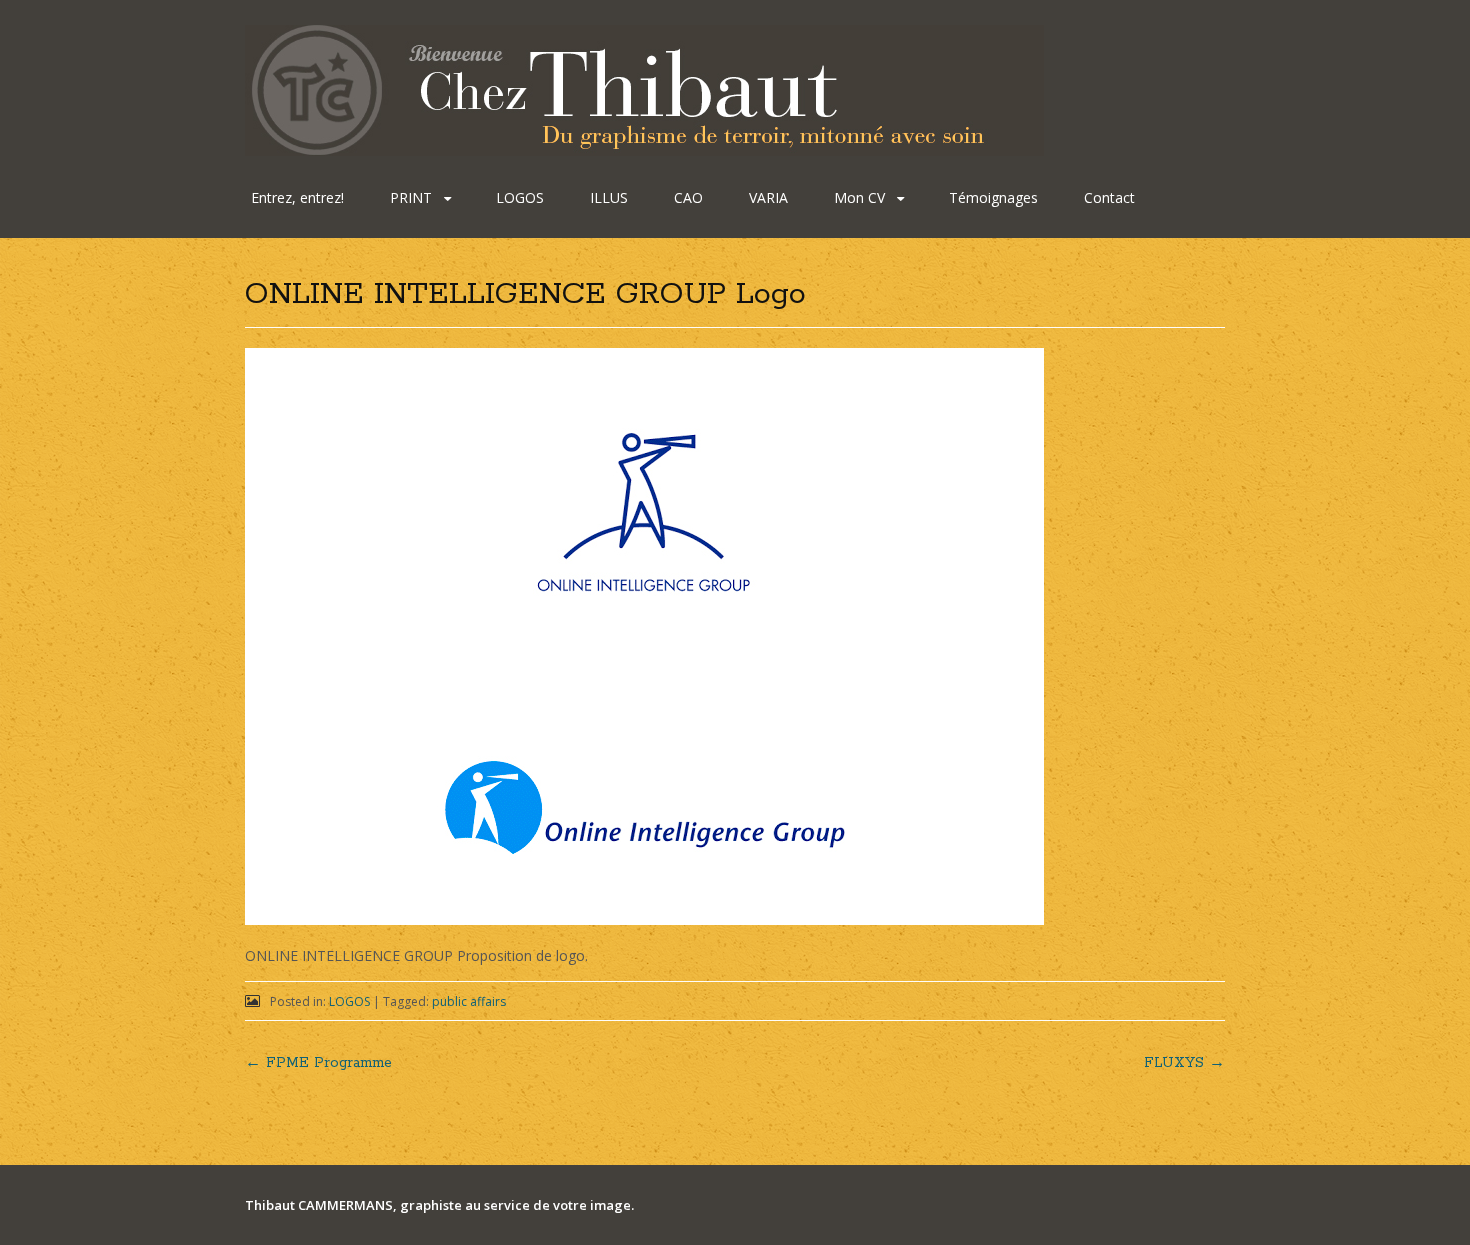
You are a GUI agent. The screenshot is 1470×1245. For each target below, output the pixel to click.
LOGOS (520, 197)
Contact (1109, 197)
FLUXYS (1184, 1063)
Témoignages (993, 197)
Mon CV (859, 197)
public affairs (469, 1001)
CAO (688, 197)
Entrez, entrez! (297, 197)
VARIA (768, 197)
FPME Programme (318, 1063)
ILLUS (609, 197)
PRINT (411, 197)
